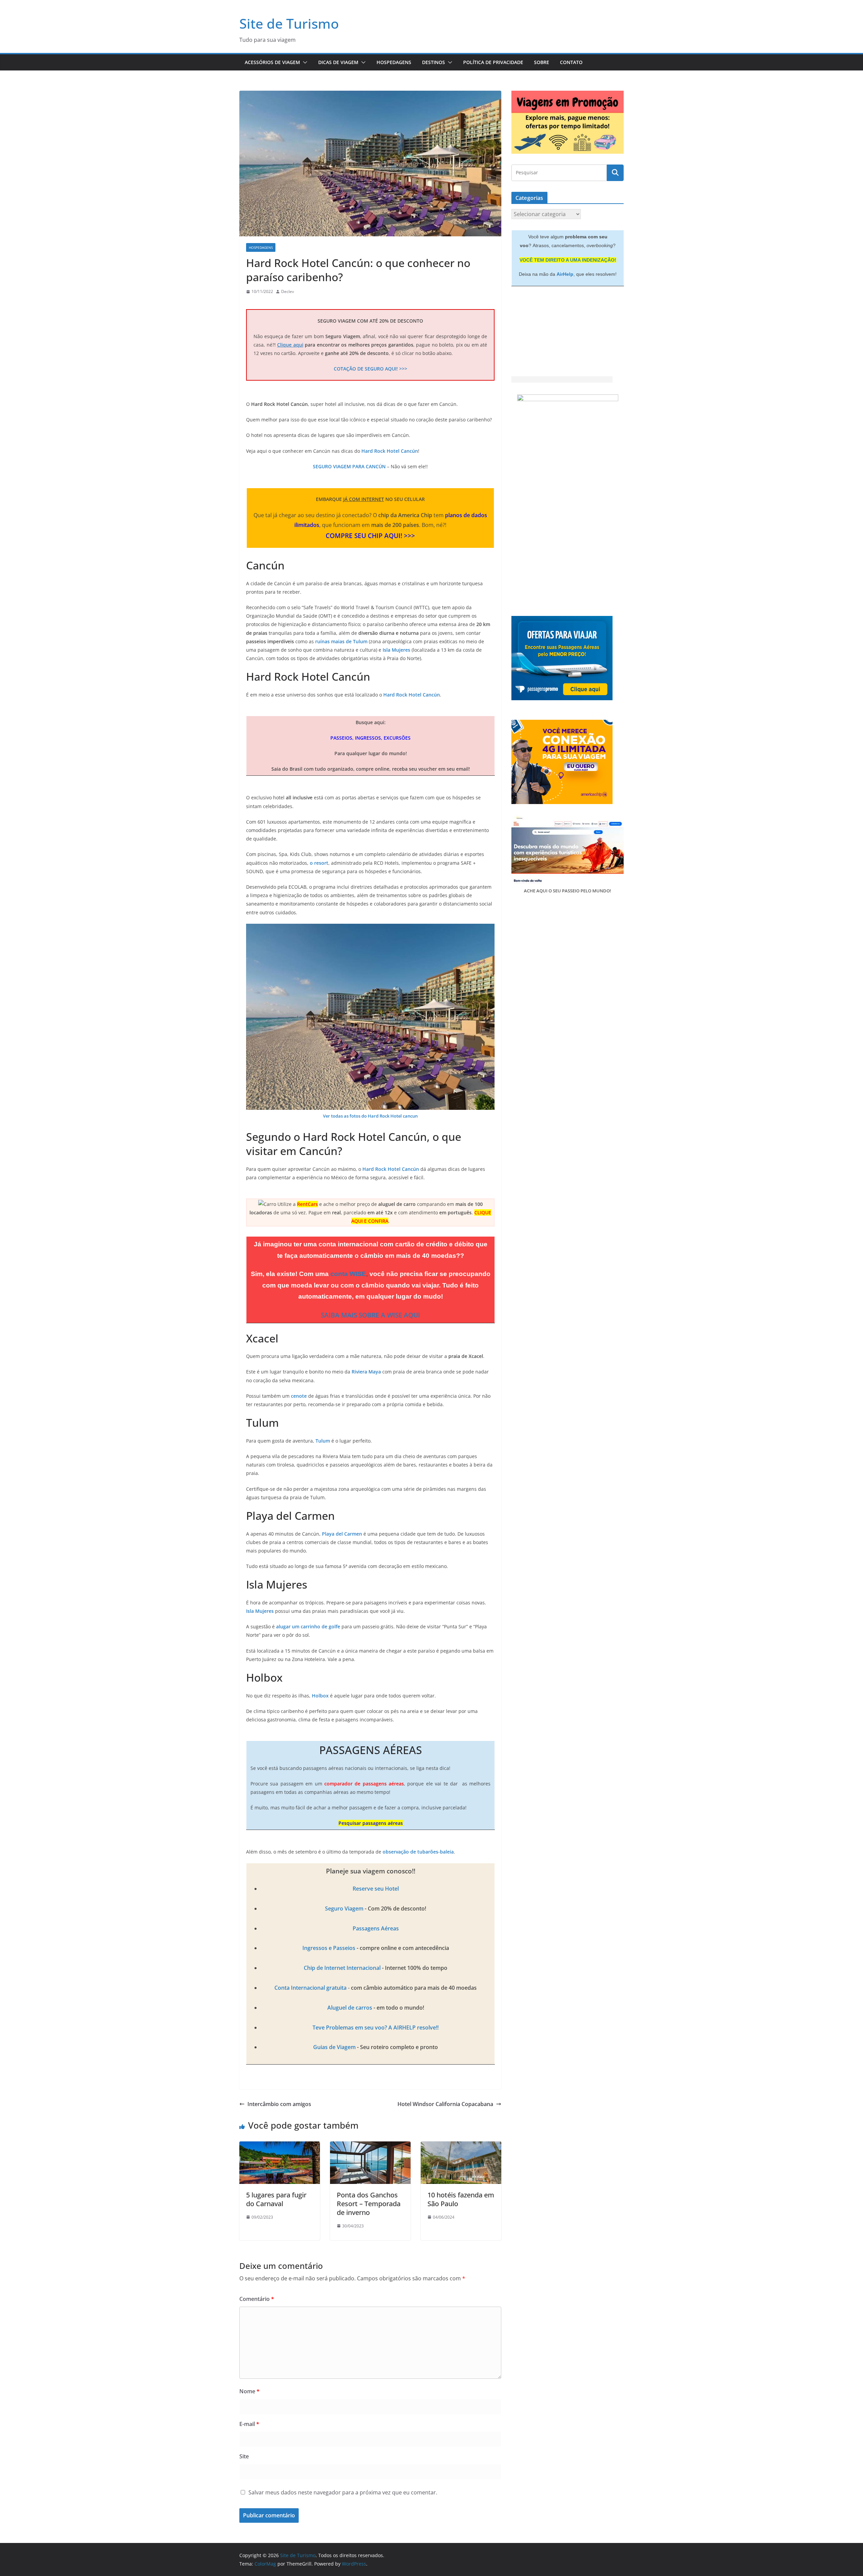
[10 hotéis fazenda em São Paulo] (461, 2146)
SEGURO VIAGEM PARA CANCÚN (349, 466)
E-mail (249, 2424)
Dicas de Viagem (338, 62)
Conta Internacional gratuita (310, 1988)
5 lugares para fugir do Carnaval (276, 2199)
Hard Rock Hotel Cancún (390, 451)
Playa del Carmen (342, 1534)
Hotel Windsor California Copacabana (445, 2104)
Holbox (320, 1696)
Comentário (257, 2299)
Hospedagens (394, 62)
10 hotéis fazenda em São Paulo (461, 2199)
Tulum (323, 1441)
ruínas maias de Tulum (341, 641)
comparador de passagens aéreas (364, 1784)
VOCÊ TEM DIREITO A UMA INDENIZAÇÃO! (568, 260)
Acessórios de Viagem (272, 62)
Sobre (542, 62)
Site (244, 2456)
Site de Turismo (289, 23)
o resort (319, 863)
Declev (288, 291)
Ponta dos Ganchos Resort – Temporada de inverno (369, 2204)
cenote (299, 1396)
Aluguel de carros (350, 2008)
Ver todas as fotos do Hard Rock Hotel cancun (370, 1116)
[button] (304, 62)
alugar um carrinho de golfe (308, 1626)
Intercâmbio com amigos (279, 2104)
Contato (571, 62)
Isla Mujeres (396, 650)
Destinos (434, 62)
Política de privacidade (493, 62)
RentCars (307, 1204)
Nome (249, 2391)
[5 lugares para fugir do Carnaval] (280, 2146)
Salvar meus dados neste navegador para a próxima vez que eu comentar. (343, 2492)
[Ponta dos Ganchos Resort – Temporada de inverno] (370, 2146)
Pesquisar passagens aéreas (371, 1823)
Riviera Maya (366, 1372)
